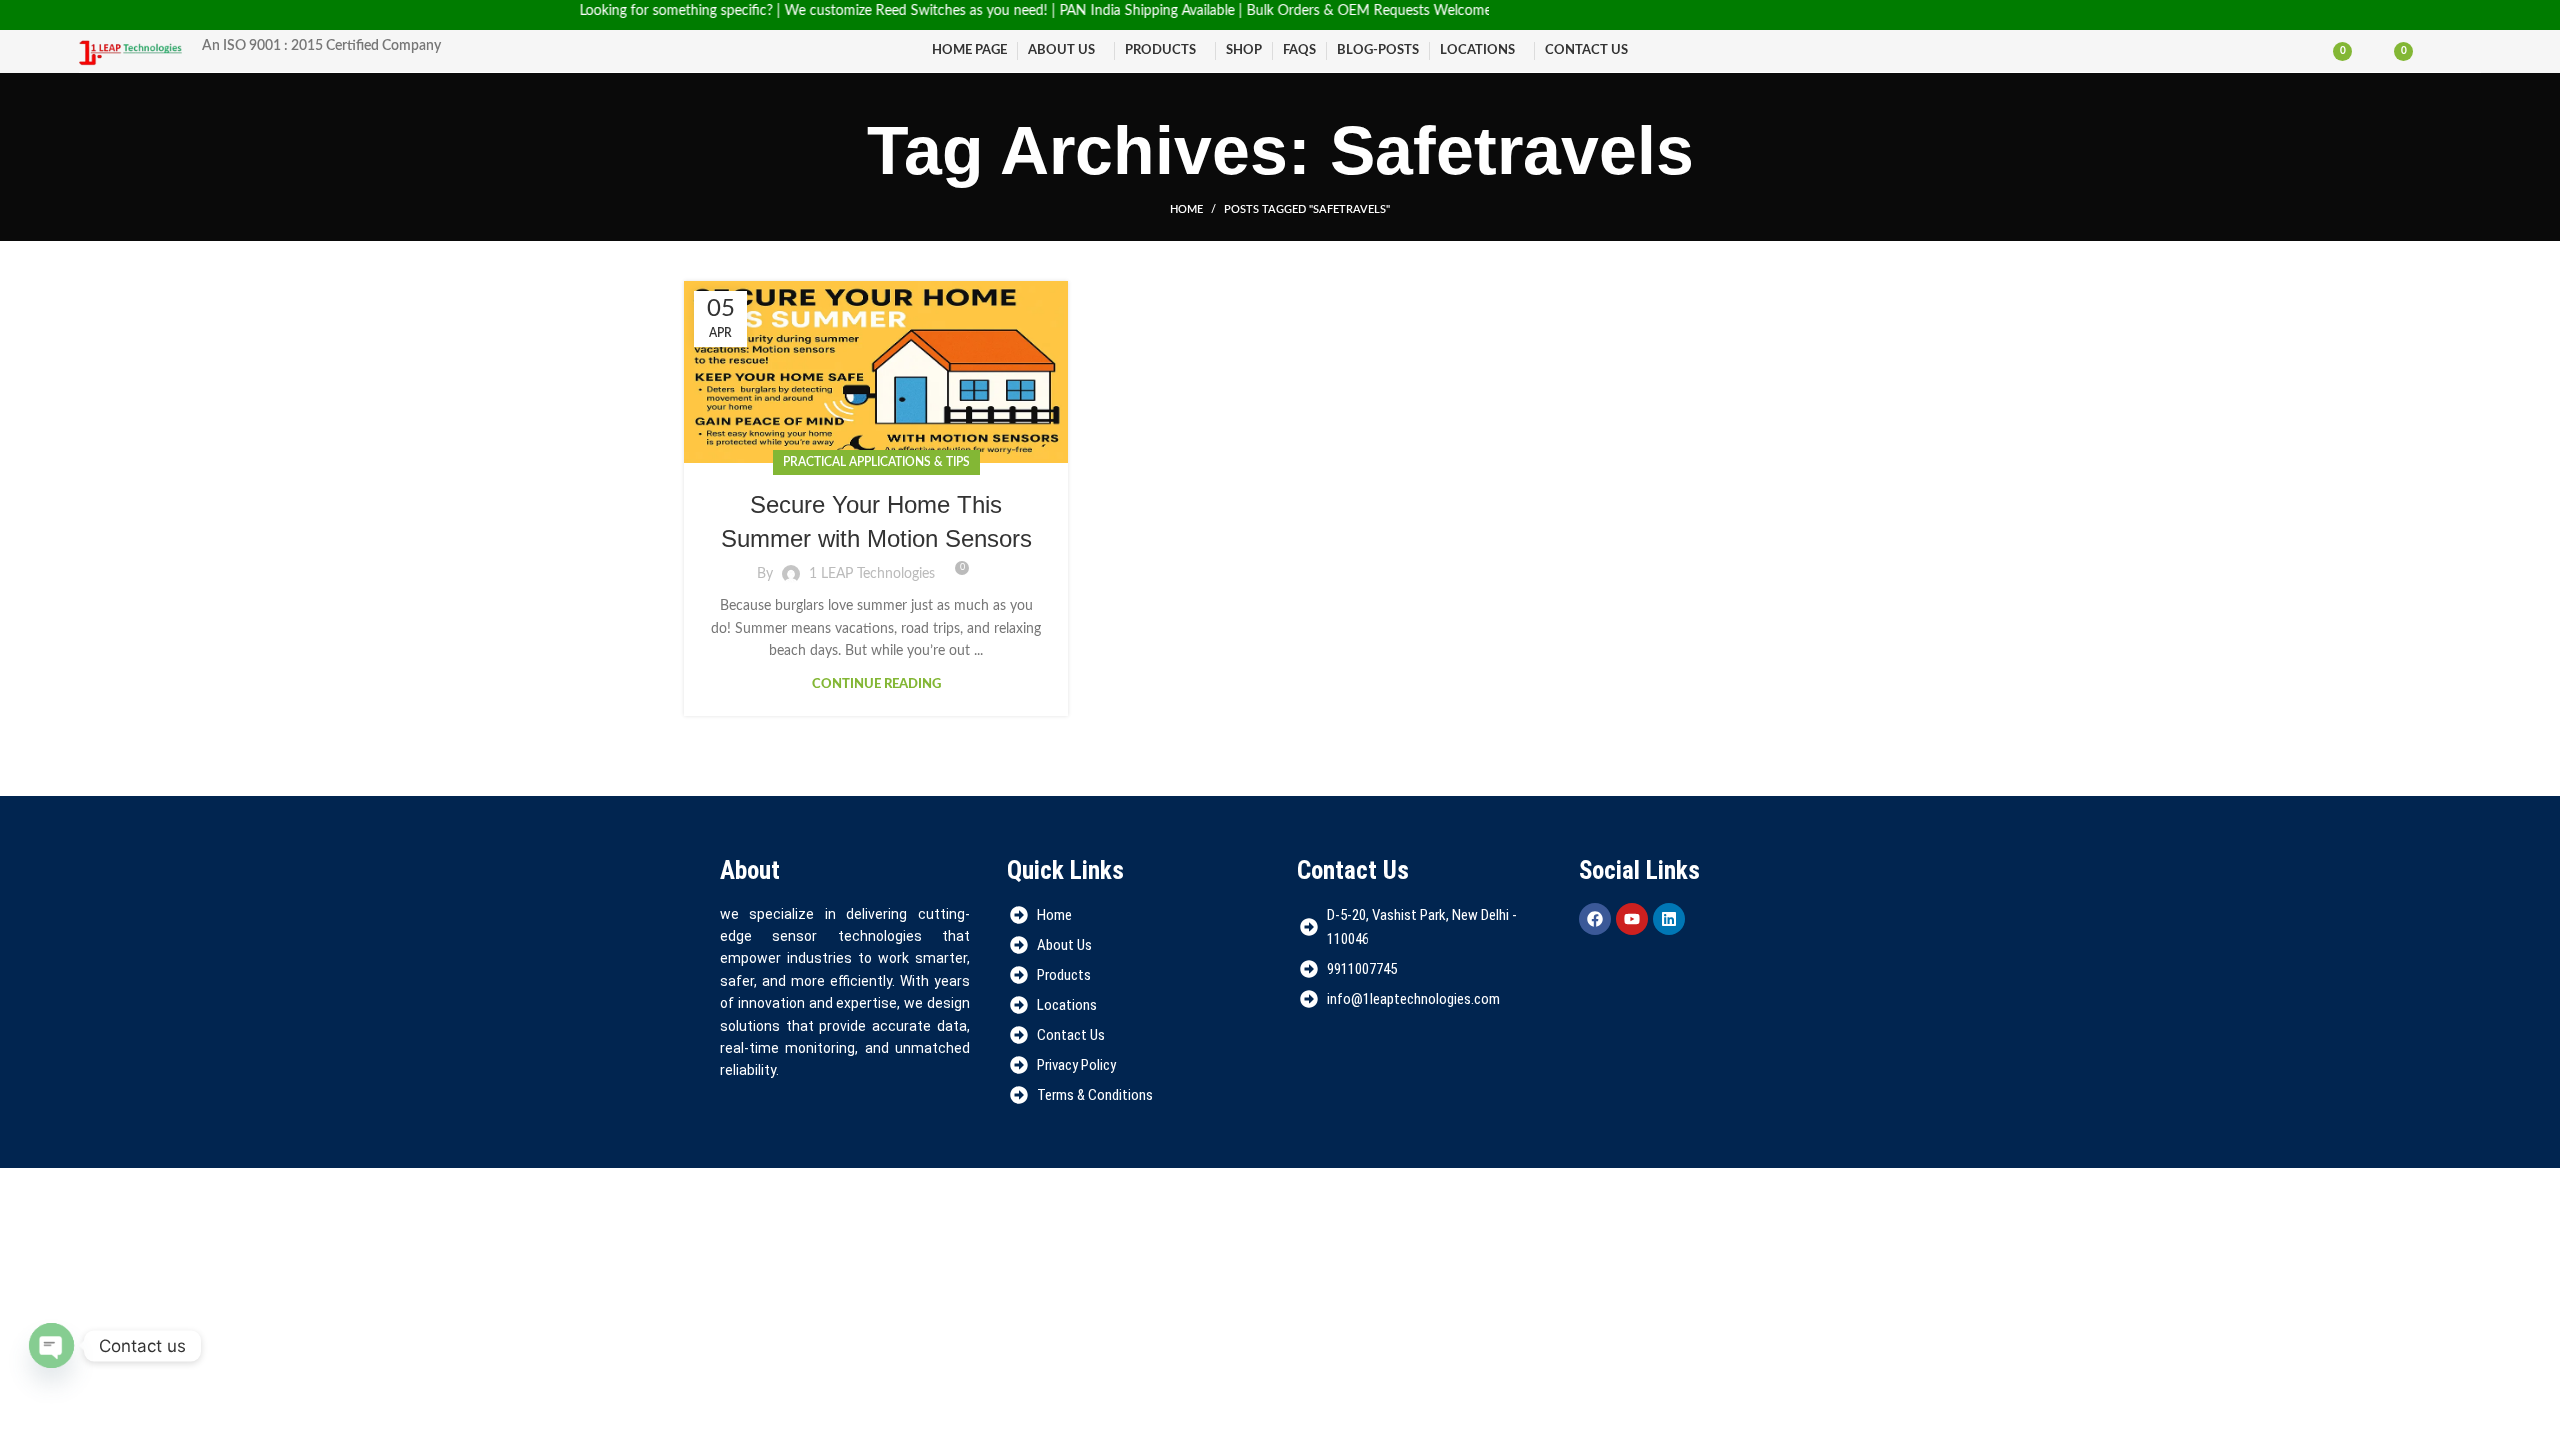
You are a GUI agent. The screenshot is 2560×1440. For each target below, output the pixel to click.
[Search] (2475, 51)
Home (1186, 209)
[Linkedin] (1669, 919)
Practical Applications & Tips (876, 462)
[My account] (2441, 51)
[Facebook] (1595, 919)
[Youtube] (1632, 919)
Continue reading (876, 684)
